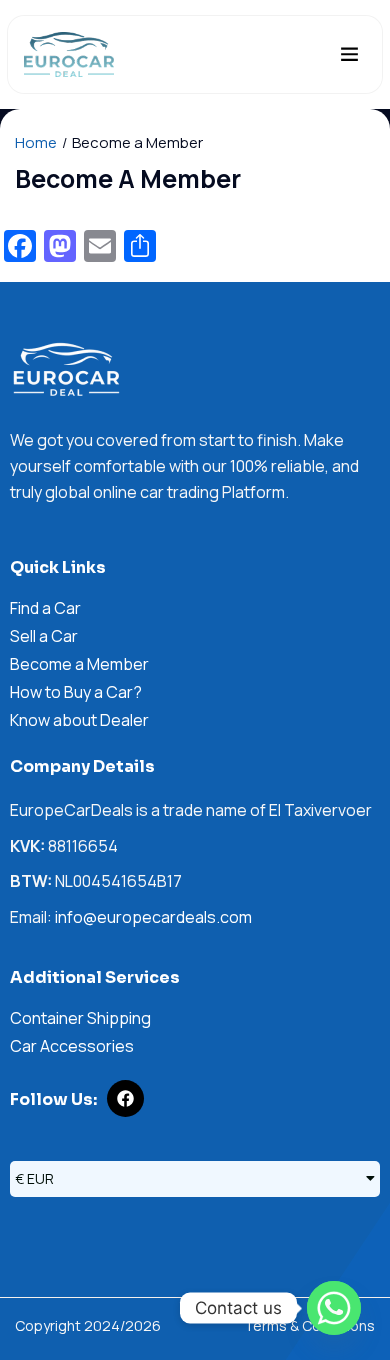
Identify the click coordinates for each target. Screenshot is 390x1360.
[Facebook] (125, 1098)
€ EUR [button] (34, 1178)
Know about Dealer (79, 720)
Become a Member (79, 664)
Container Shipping (80, 1018)
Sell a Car (44, 636)
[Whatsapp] (334, 1308)
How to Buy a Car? (76, 692)
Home (36, 142)
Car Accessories (72, 1046)
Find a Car (45, 608)
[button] (350, 55)
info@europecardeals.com (153, 917)
